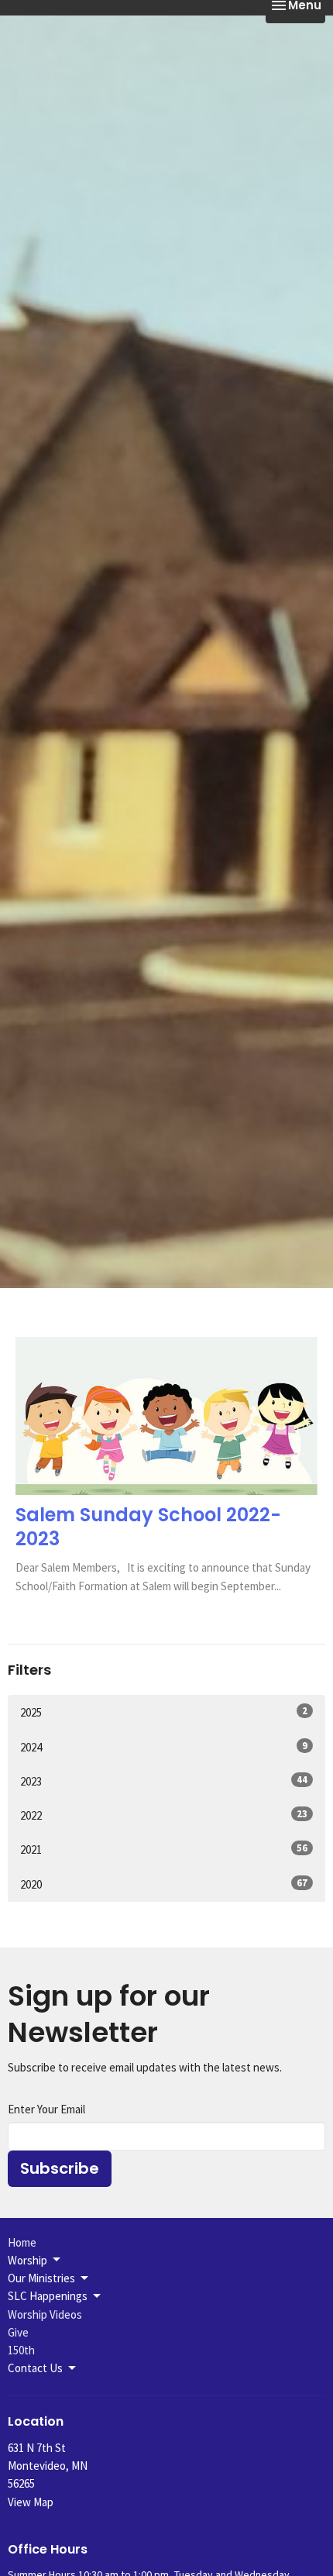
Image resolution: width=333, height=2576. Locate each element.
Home (22, 2242)
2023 (164, 1781)
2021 (164, 1849)
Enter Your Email (46, 2109)
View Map (31, 2502)
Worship (27, 2260)
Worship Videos (45, 2314)
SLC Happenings (48, 2296)
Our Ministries (41, 2278)
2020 (164, 1884)
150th (21, 2350)
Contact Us (35, 2368)
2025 (164, 1712)
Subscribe (60, 2168)
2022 (164, 1815)
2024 (164, 1747)
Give (18, 2332)
